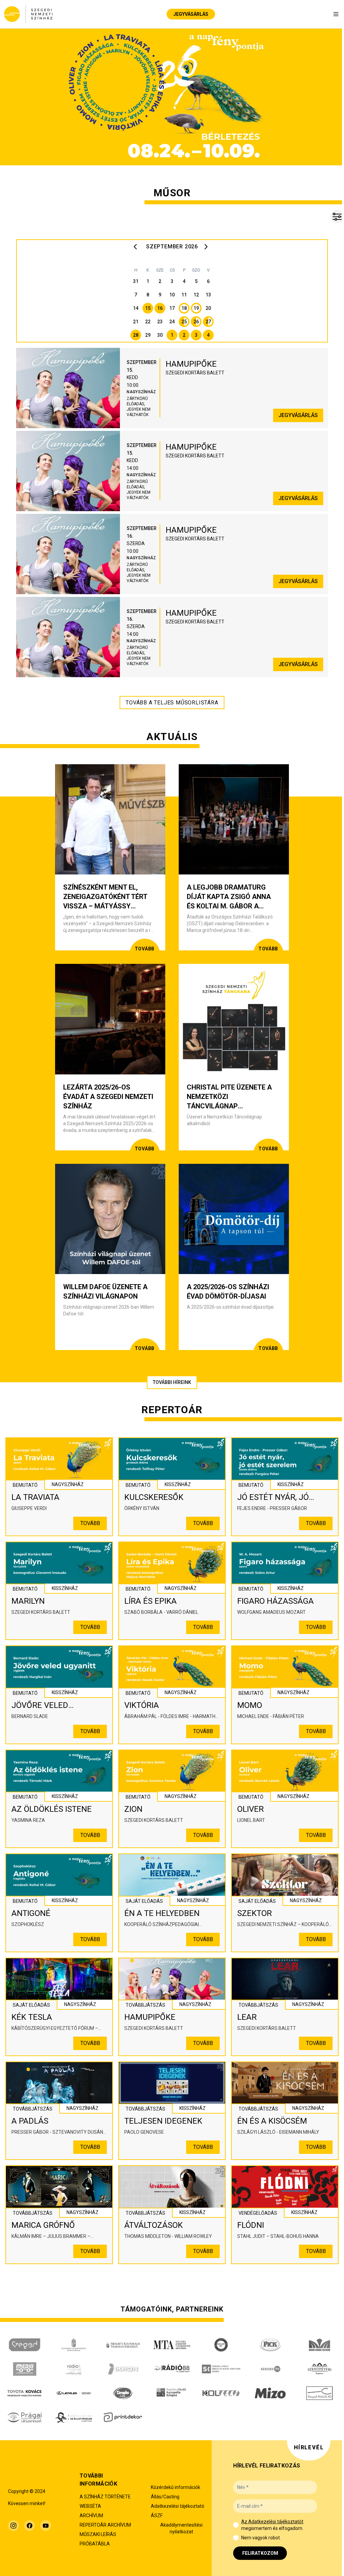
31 (136, 281)
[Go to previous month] (137, 247)
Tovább (90, 1523)
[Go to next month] (207, 247)
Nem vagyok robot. (261, 2538)
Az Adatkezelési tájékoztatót (272, 2522)
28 (136, 335)
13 (208, 295)
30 (160, 335)
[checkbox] (236, 2525)
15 (148, 308)
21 (136, 322)
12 (196, 295)
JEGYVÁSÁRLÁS (191, 14)
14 (136, 308)
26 (196, 322)
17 (172, 308)
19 (196, 308)
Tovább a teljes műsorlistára (172, 703)
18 (184, 308)
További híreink (172, 1382)
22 (148, 322)
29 (148, 335)
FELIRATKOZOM (260, 2553)
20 (208, 308)
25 (184, 322)
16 (160, 308)
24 (172, 322)
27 (208, 322)
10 (172, 295)
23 (160, 322)
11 (184, 295)
